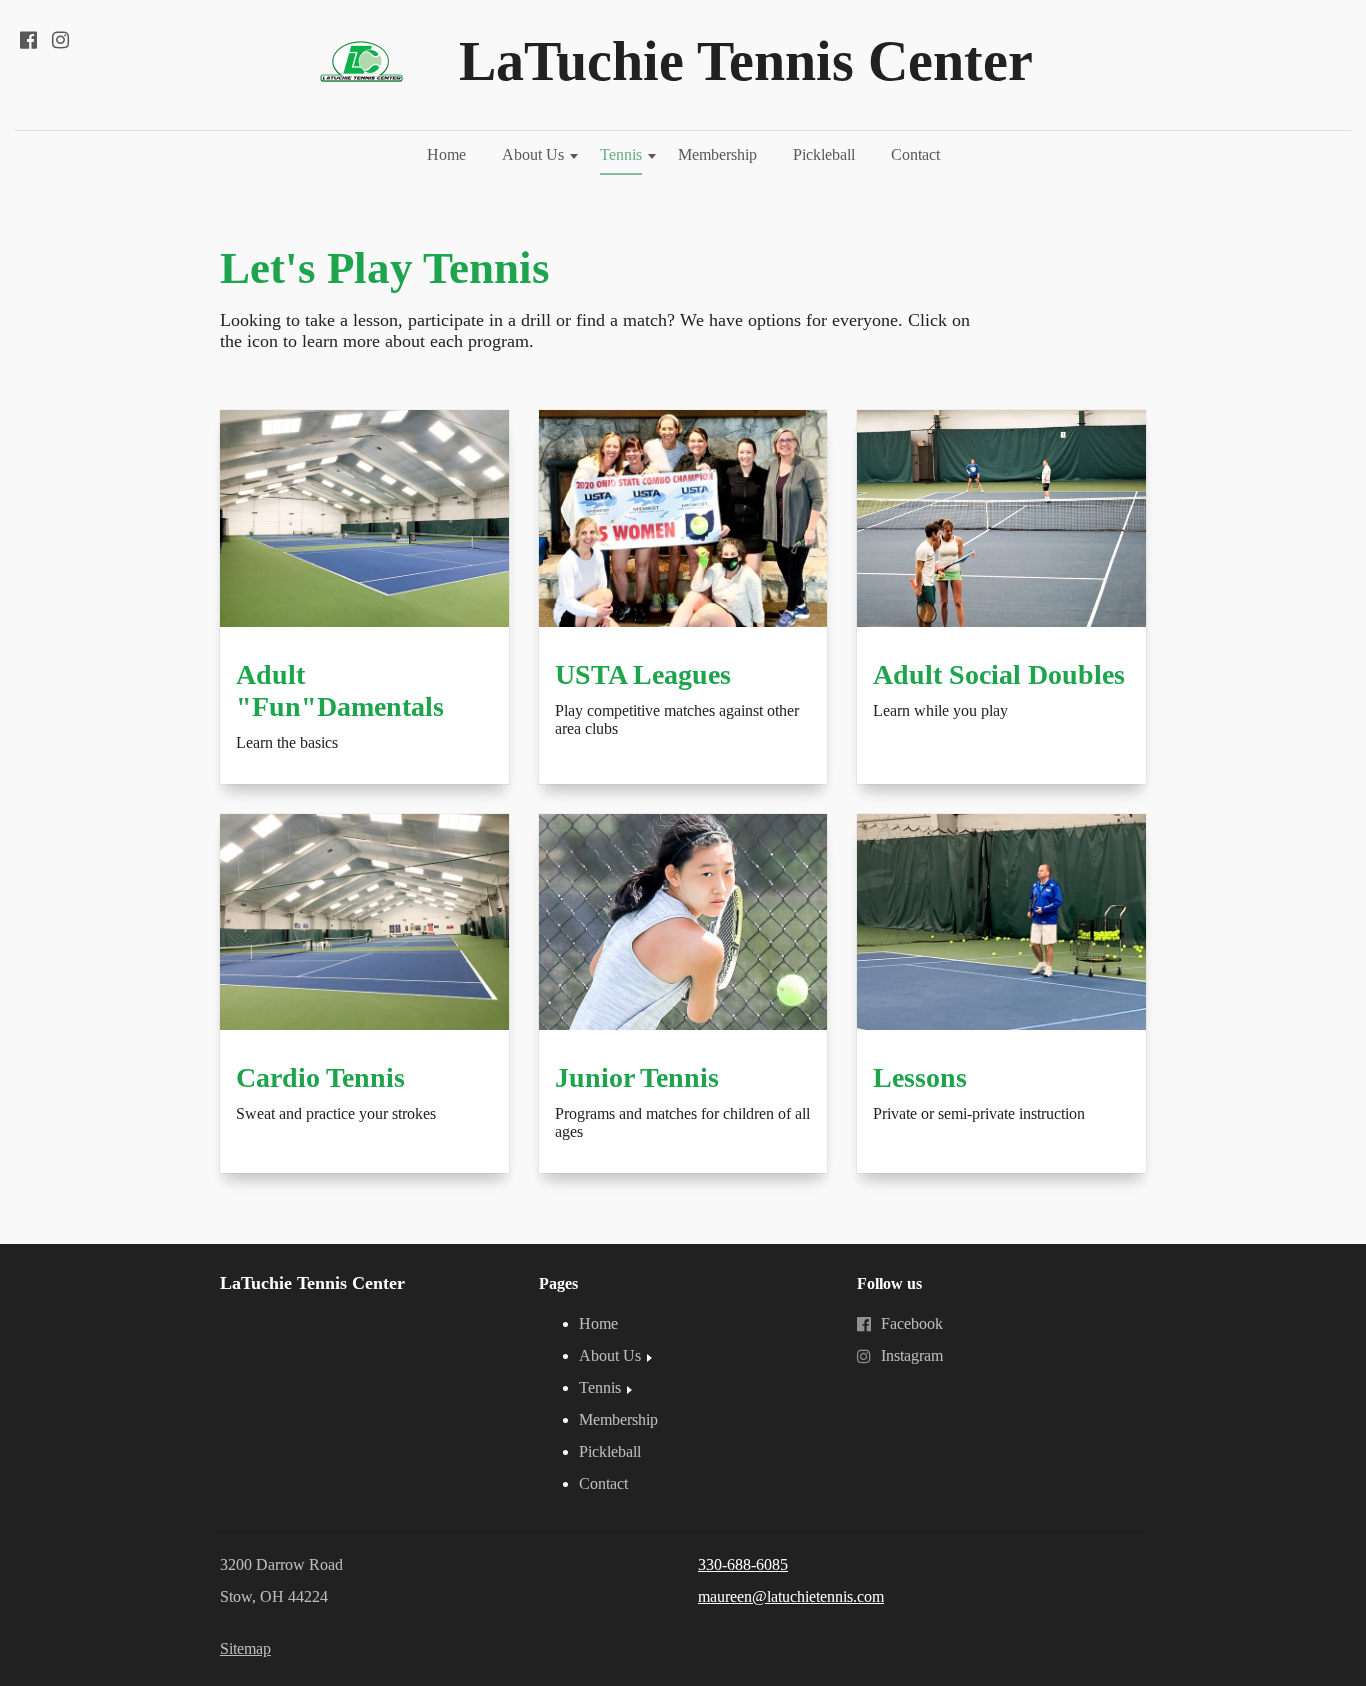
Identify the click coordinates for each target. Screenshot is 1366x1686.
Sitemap (245, 1648)
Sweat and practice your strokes (336, 1113)
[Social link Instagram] (60, 40)
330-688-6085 (743, 1564)
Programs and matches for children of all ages (682, 1122)
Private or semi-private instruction (981, 1113)
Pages (558, 1283)
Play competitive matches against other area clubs (677, 719)
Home (446, 154)
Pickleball (824, 154)
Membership (717, 154)
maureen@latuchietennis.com (791, 1596)
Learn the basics (287, 742)
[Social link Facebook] (28, 40)
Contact (915, 154)
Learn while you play (940, 710)
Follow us (889, 1283)
